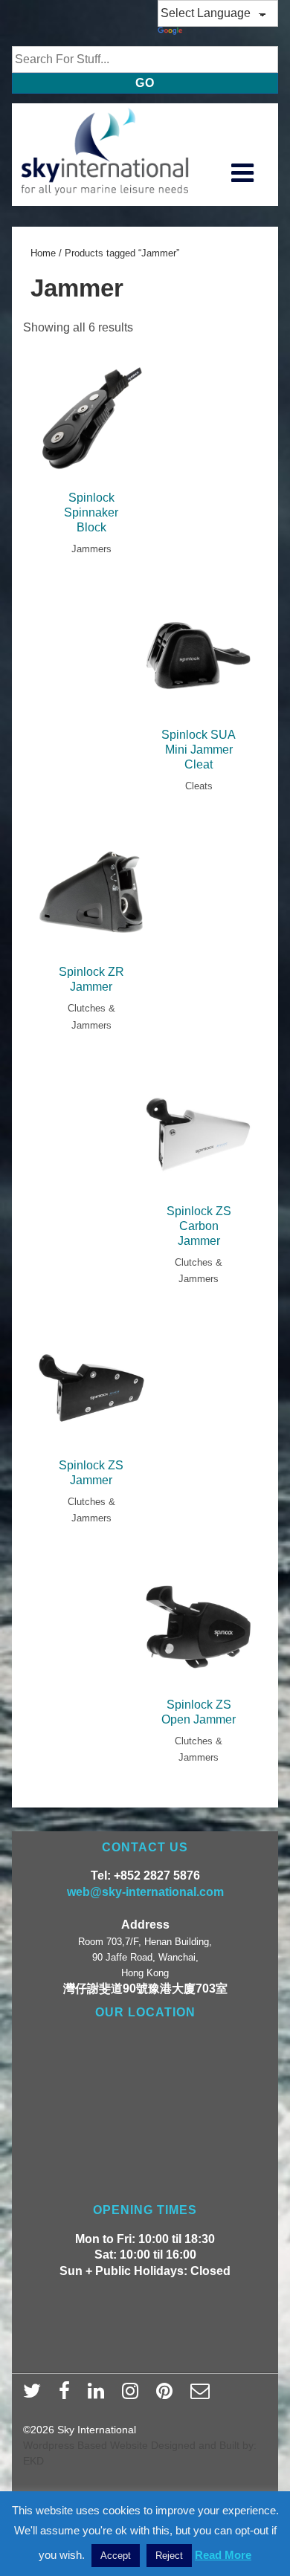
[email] (202, 2395)
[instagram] (133, 2395)
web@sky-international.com (145, 1892)
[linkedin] (99, 2395)
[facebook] (68, 2395)
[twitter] (35, 2395)
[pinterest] (168, 2395)
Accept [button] (116, 2556)
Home (43, 253)
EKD (33, 2461)
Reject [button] (169, 2556)
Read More (223, 2555)
